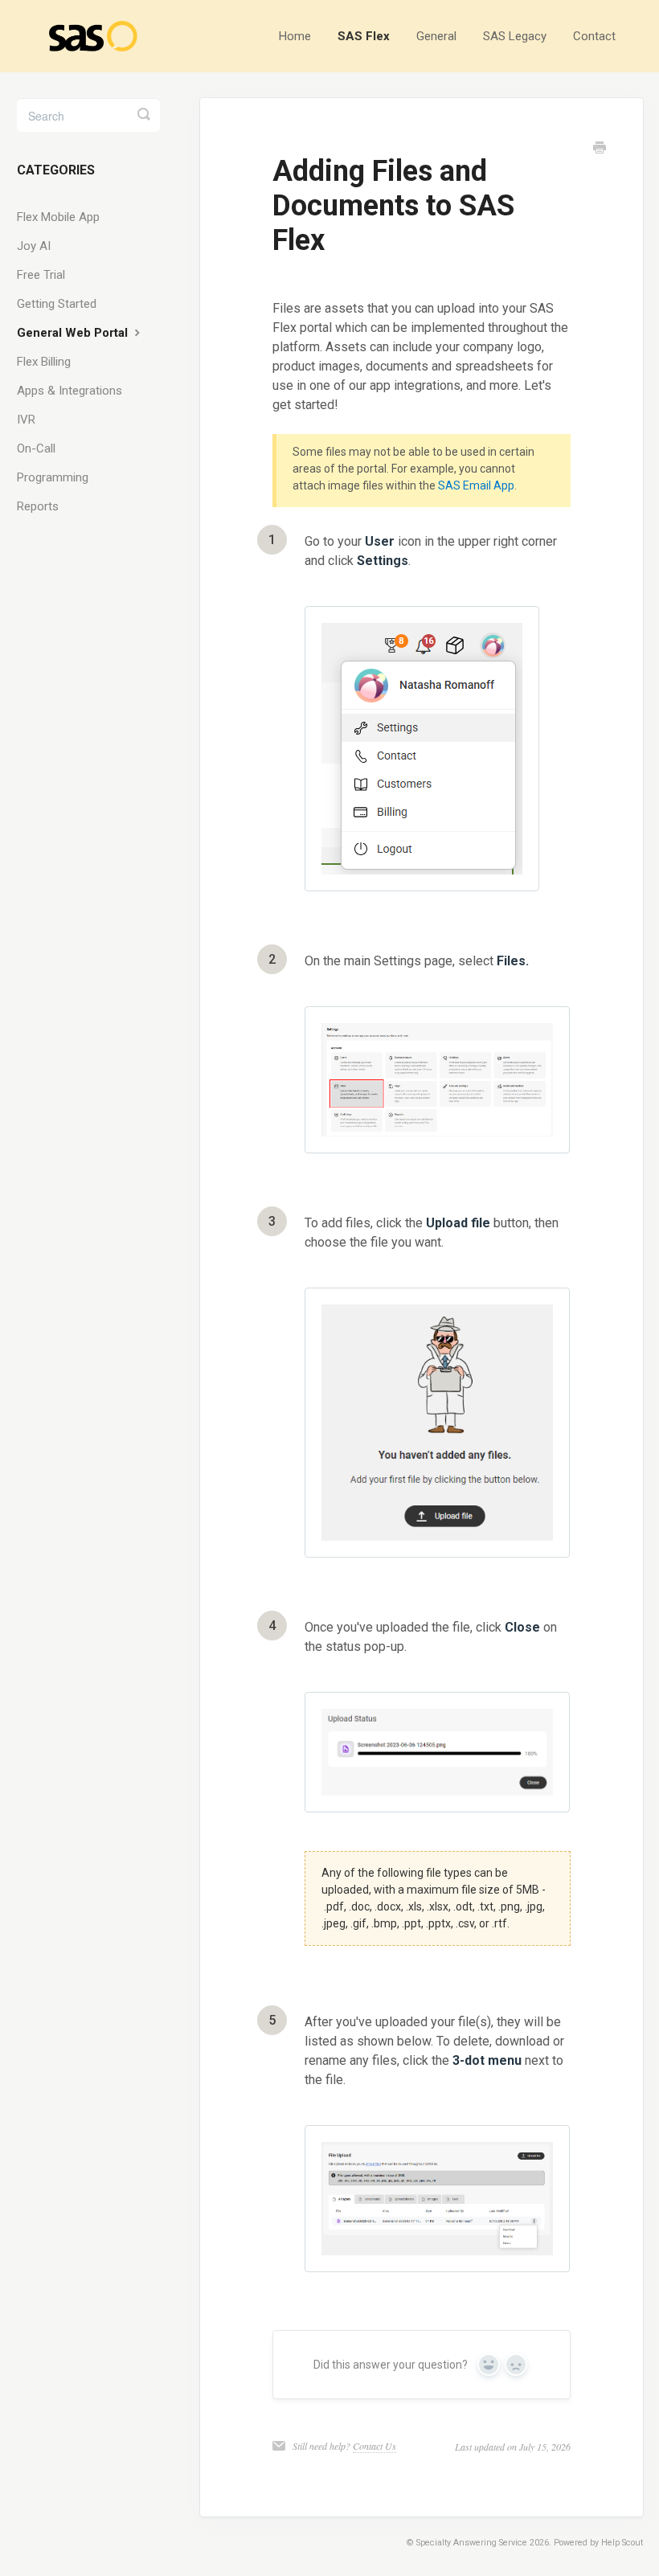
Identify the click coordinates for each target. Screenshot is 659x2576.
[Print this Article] (600, 149)
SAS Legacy (515, 36)
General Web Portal (74, 333)
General (436, 36)
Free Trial (41, 275)
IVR (26, 420)
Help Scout (622, 2543)
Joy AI (34, 246)
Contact (594, 36)
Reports (38, 506)
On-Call (36, 448)
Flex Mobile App (58, 217)
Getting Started (57, 304)
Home (295, 36)
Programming (53, 477)
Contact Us (375, 2446)
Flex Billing (44, 362)
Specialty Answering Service (472, 2543)
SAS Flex (364, 36)
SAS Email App (476, 485)
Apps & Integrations (70, 391)
